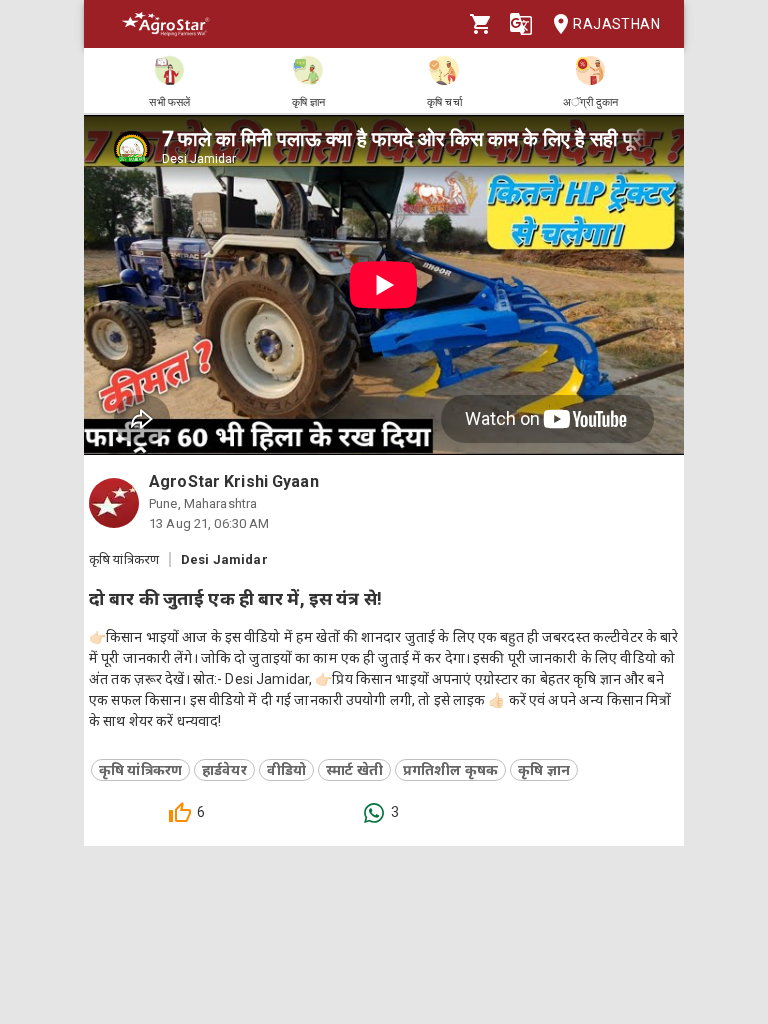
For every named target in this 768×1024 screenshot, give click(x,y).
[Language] (521, 24)
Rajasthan (616, 24)
